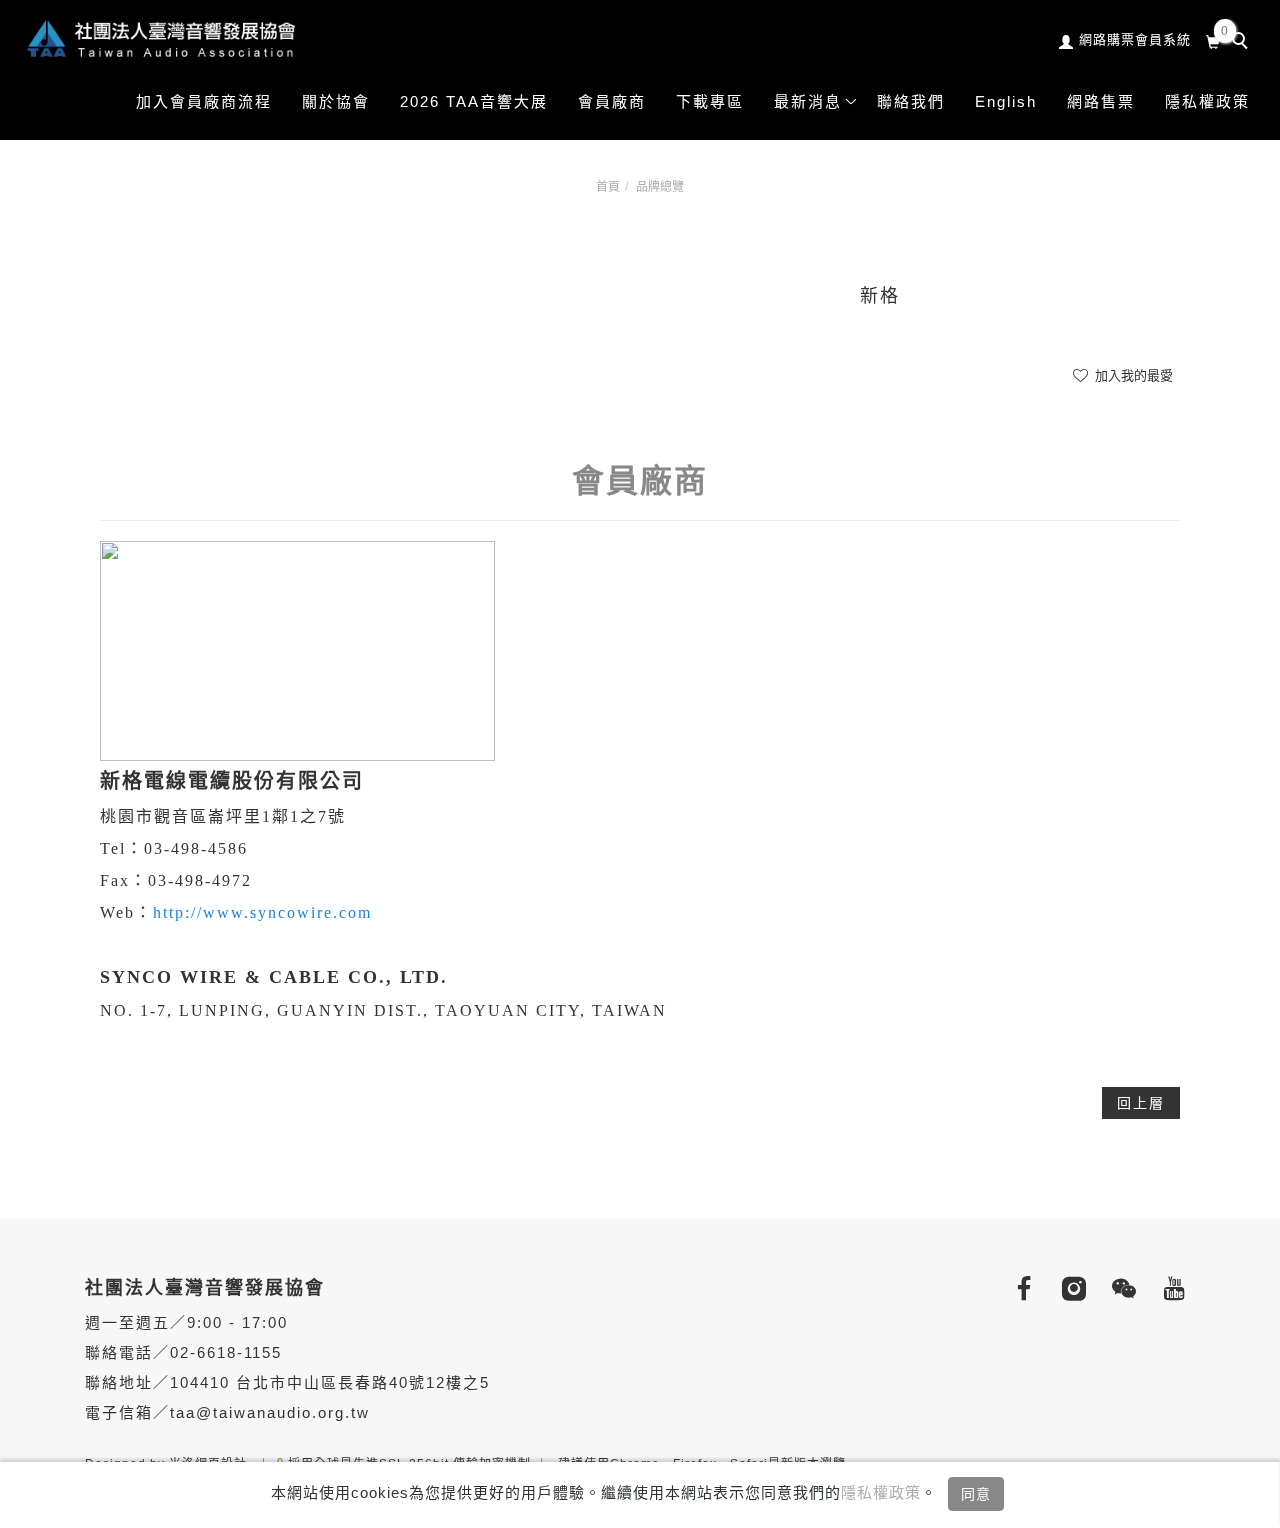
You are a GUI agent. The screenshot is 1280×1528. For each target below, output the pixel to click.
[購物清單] (1213, 39)
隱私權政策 (881, 1492)
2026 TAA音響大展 (474, 101)
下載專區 (710, 101)
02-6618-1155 (226, 1352)
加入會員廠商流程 (204, 101)
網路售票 (1101, 101)
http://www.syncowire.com (262, 912)
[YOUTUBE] (1170, 1289)
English (1006, 101)
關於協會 (336, 101)
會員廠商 (612, 101)
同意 (976, 1494)
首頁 (608, 187)
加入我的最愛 (1132, 375)
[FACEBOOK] (1020, 1289)
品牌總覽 (660, 187)
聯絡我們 (911, 101)
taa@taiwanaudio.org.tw (270, 1412)
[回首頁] (160, 38)
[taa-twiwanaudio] (1120, 1289)
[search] (1243, 43)
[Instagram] (1070, 1289)
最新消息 (808, 101)
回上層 (1141, 1103)
